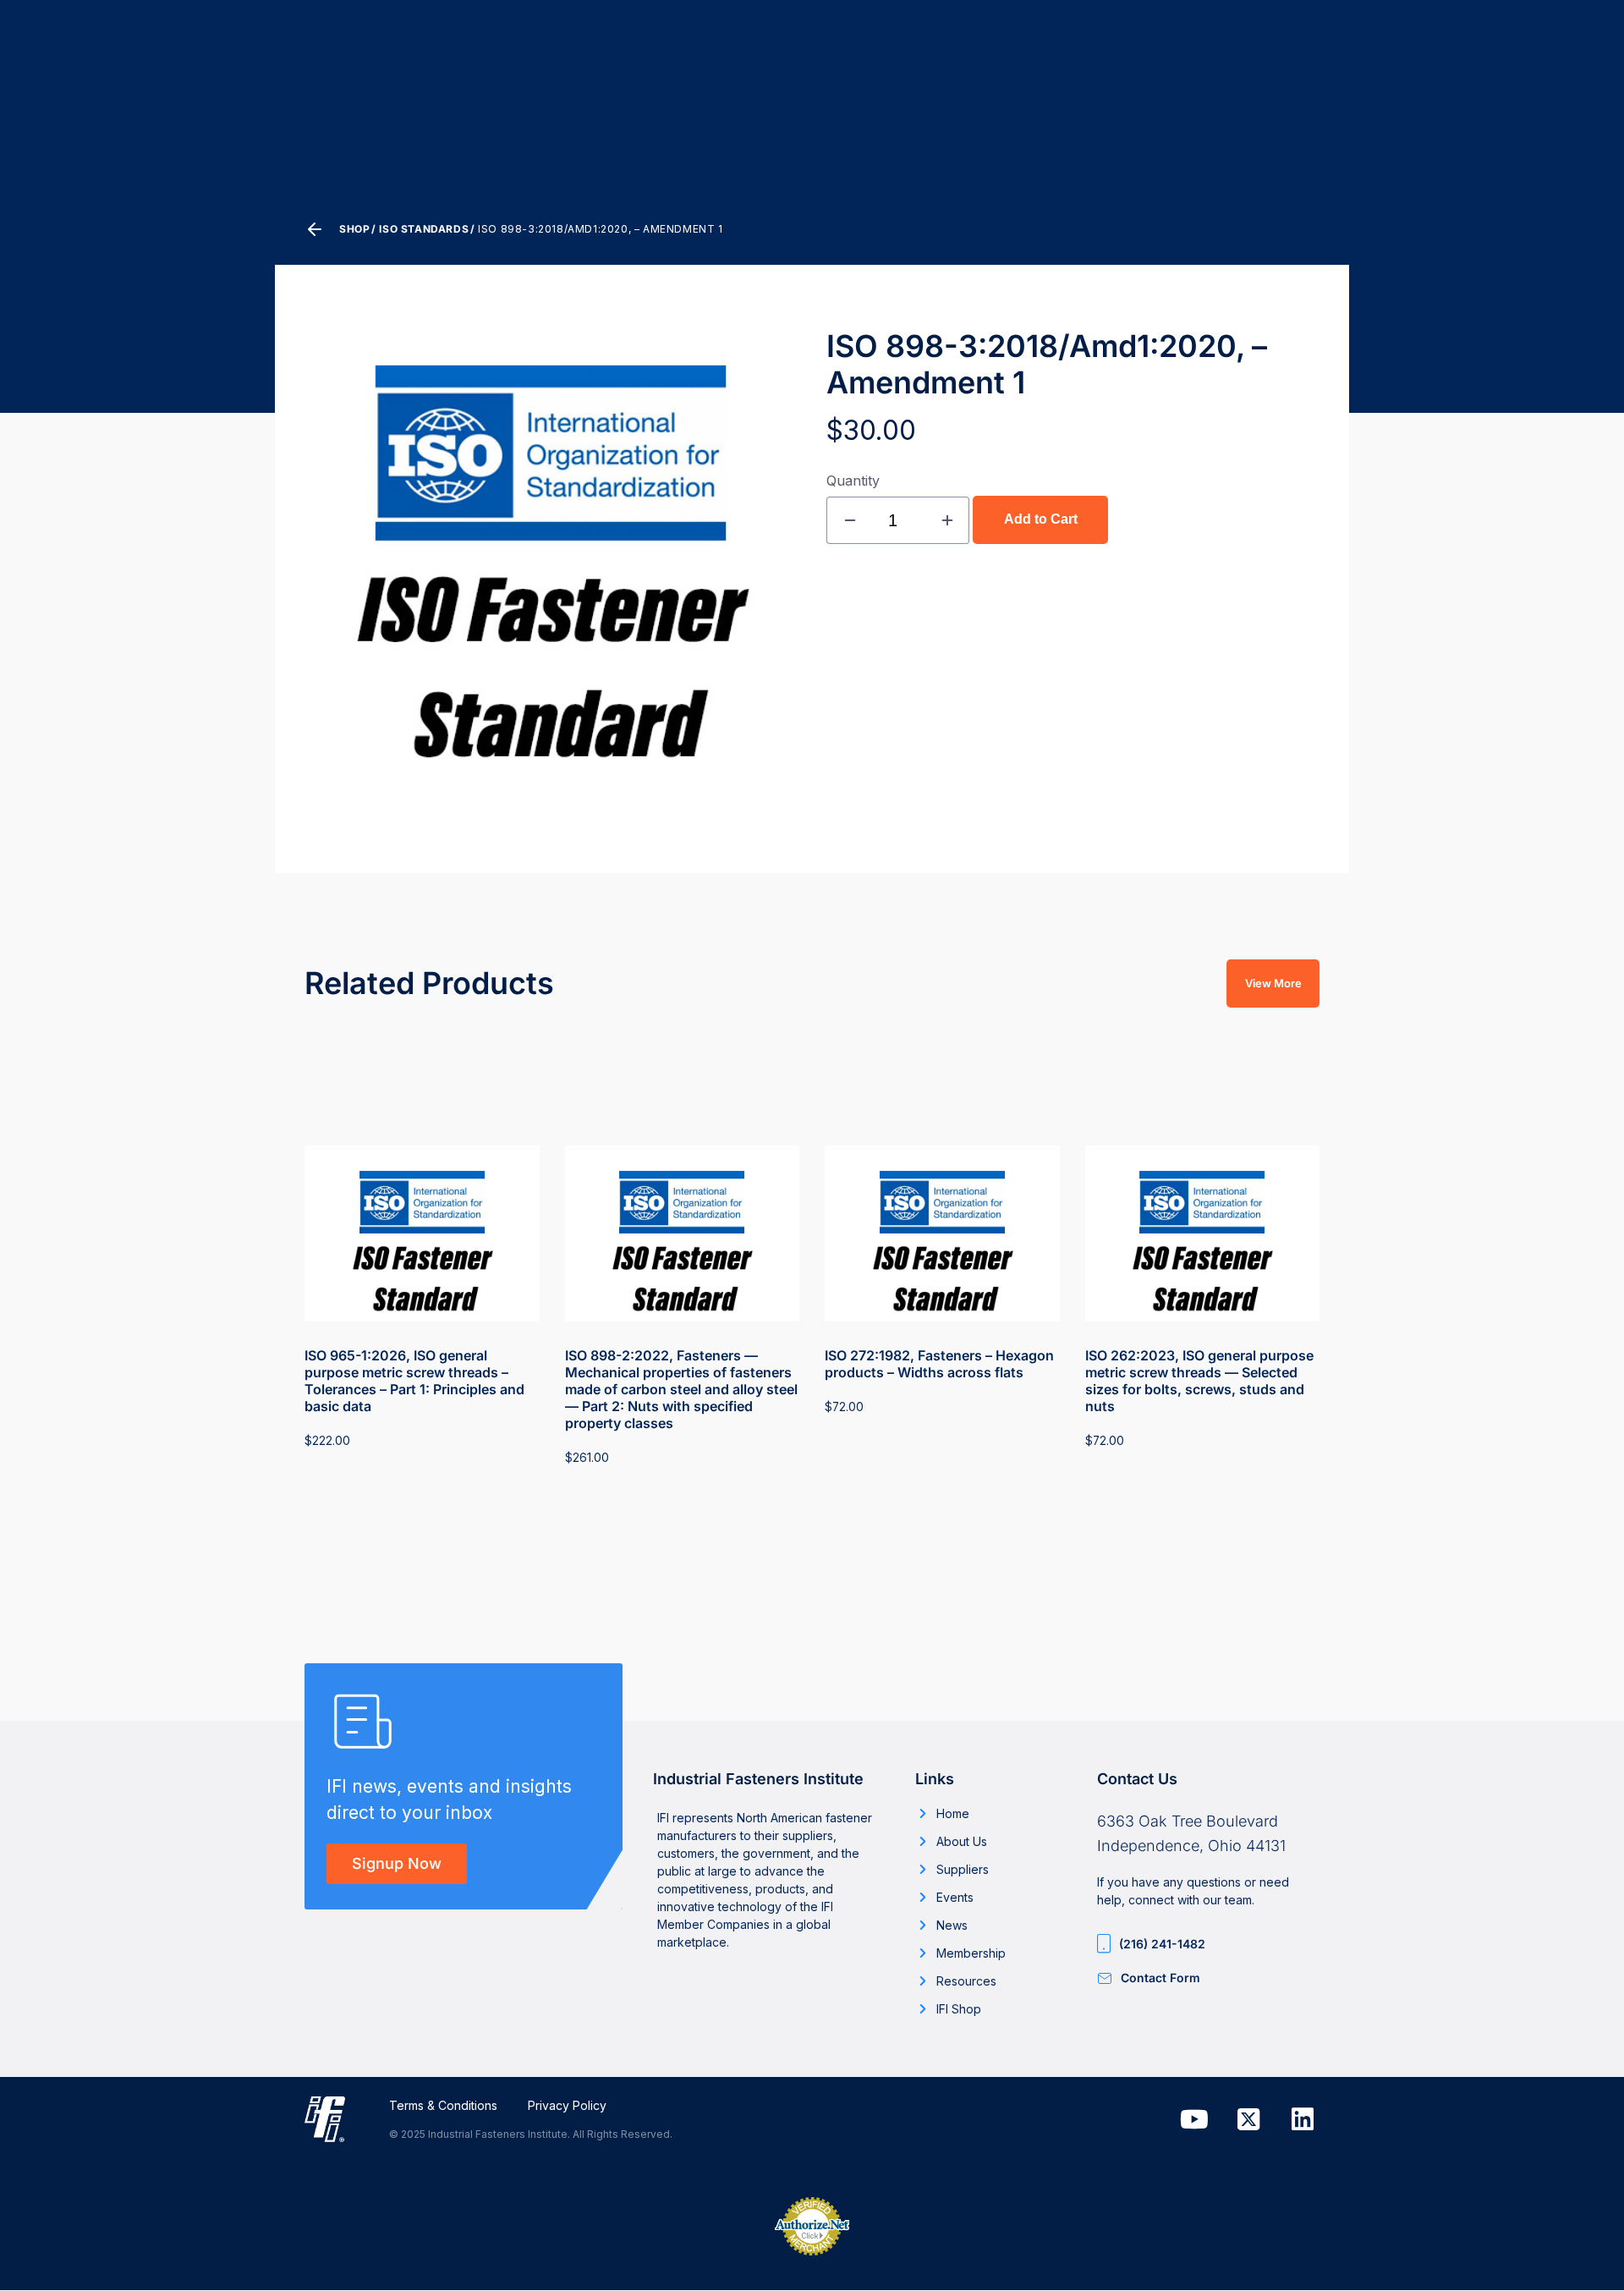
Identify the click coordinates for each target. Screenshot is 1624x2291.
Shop (354, 229)
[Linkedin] (1303, 2119)
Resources (966, 1981)
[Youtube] (1194, 2119)
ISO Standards (424, 229)
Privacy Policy (567, 2105)
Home (953, 1813)
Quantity (853, 481)
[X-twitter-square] (1248, 2119)
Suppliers (963, 1869)
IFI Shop (959, 2009)
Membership (971, 1953)
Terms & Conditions (443, 2105)
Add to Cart (1041, 519)
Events (955, 1897)
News (952, 1925)
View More (1273, 983)
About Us (962, 1841)
